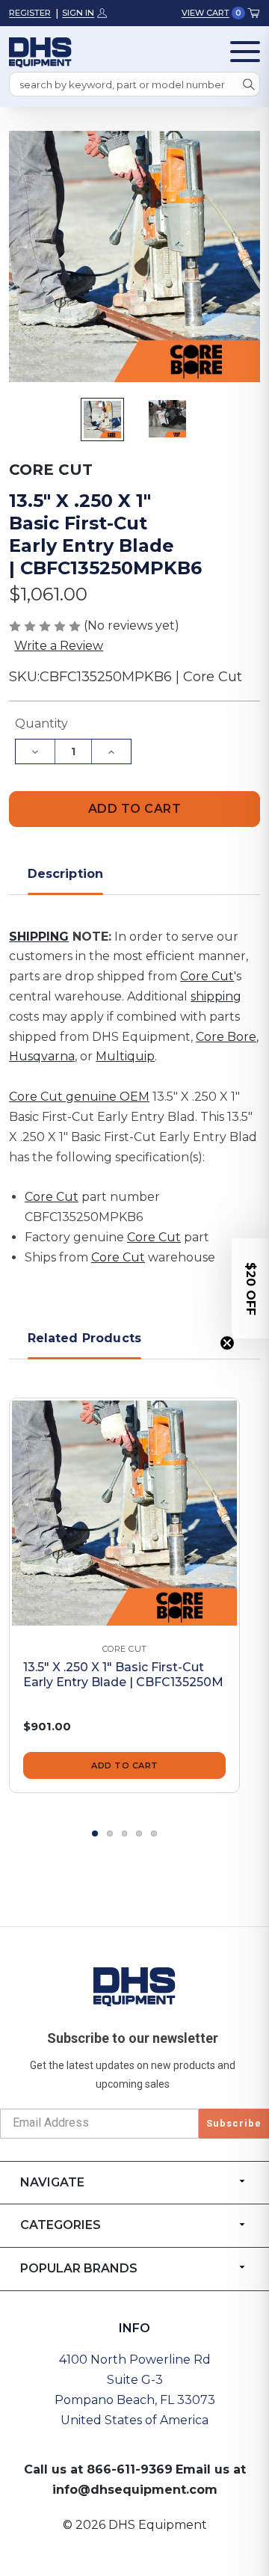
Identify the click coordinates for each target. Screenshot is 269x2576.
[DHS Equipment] (134, 1986)
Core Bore (226, 1037)
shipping (216, 996)
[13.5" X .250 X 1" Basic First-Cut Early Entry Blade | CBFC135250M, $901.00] (124, 1513)
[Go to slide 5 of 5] (154, 1833)
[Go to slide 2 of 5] (110, 1833)
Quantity (41, 723)
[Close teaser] (227, 1343)
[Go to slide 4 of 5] (139, 1833)
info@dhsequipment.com (135, 2490)
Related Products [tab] (85, 1338)
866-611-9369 (130, 2469)
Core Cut (207, 976)
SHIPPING (39, 937)
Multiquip (125, 1056)
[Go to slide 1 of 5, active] (95, 1833)
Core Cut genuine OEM (79, 1097)
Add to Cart (125, 1765)
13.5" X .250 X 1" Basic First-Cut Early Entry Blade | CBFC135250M (123, 1675)
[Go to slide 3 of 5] (125, 1833)
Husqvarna (42, 1056)
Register (30, 13)
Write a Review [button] (59, 646)
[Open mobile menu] (245, 52)
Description (66, 874)
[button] (250, 1288)
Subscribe (234, 2123)
